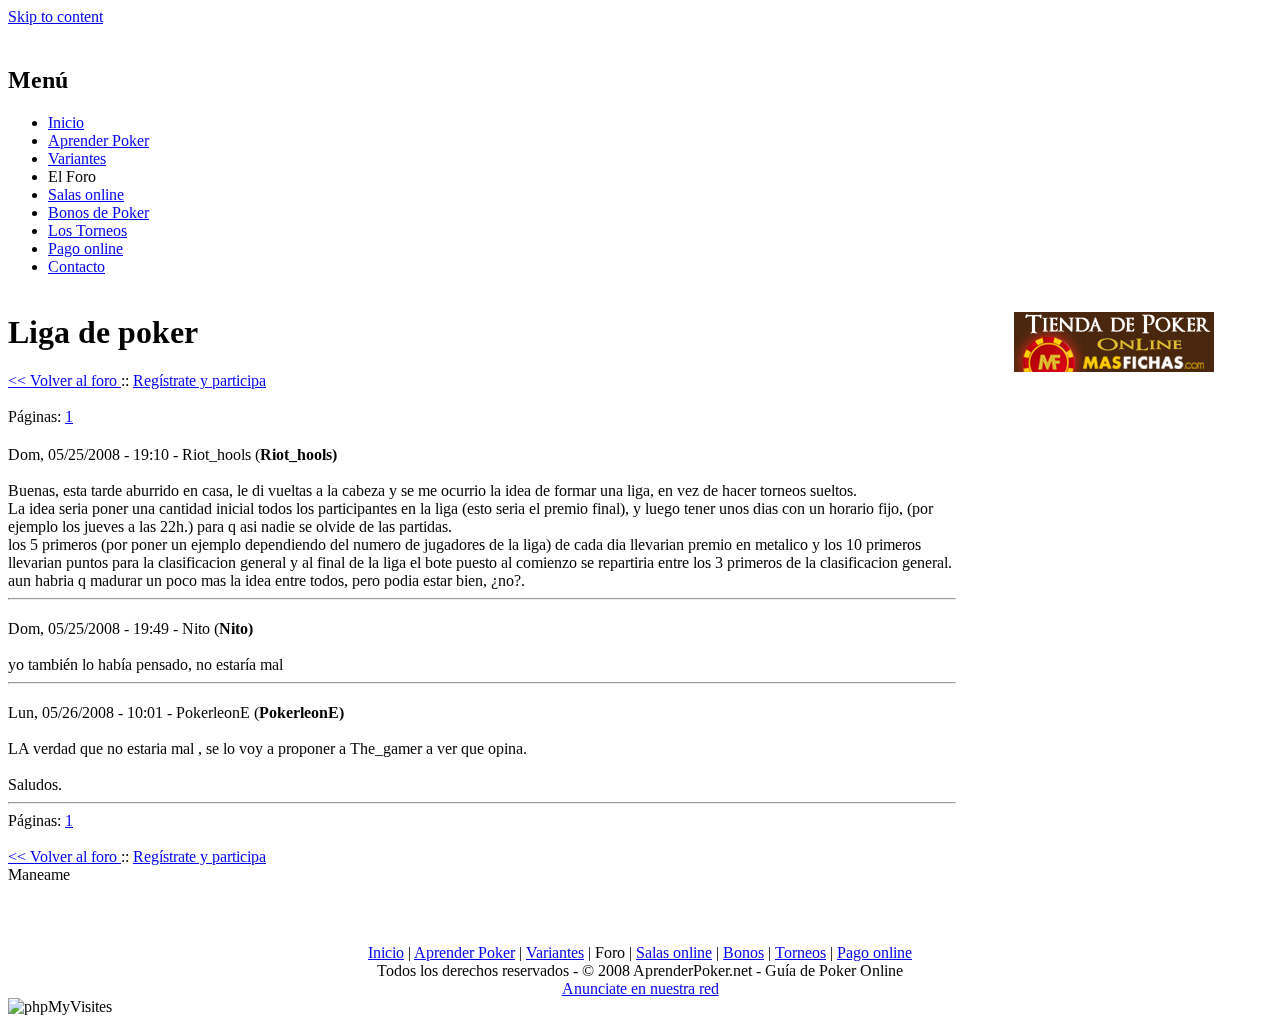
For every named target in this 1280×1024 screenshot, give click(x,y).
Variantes (77, 158)
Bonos (743, 952)
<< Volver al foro (64, 380)
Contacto (76, 266)
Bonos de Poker (98, 212)
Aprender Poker (98, 140)
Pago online (85, 248)
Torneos (800, 952)
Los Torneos (87, 230)
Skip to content (55, 16)
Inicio (66, 122)
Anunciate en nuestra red (640, 988)
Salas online (86, 194)
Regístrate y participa (199, 380)
